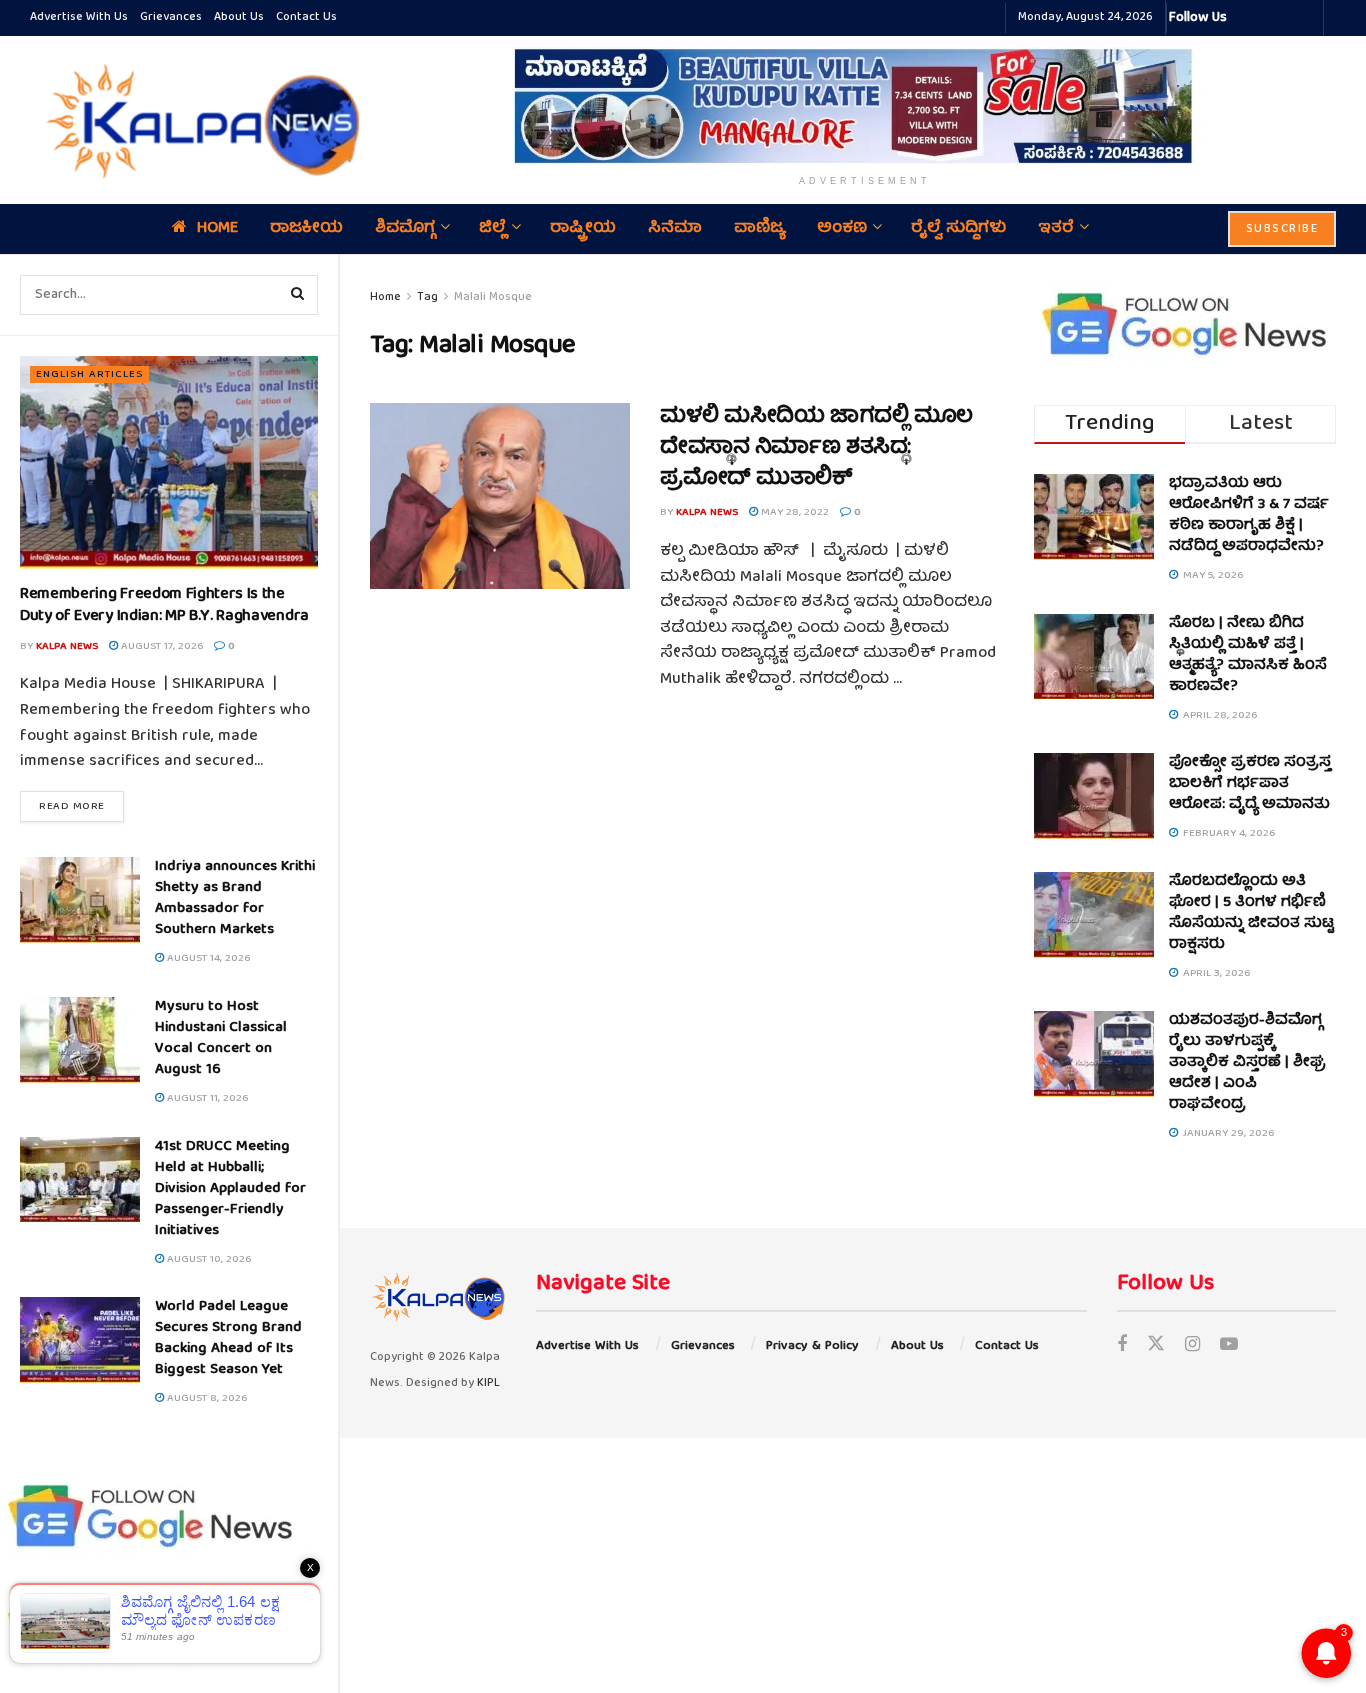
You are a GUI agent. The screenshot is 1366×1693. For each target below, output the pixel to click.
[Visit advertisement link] (865, 106)
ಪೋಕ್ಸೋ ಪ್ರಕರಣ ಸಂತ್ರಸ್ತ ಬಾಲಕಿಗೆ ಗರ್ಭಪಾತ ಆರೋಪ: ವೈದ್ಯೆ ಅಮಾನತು (1250, 784)
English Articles (89, 374)
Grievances (171, 17)
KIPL (488, 1383)
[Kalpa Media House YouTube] (1305, 18)
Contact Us (306, 17)
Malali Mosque (493, 297)
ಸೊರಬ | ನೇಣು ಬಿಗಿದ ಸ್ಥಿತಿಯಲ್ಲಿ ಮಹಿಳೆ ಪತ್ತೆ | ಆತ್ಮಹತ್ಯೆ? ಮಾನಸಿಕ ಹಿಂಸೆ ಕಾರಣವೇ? (1248, 655)
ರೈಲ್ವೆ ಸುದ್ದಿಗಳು (958, 229)
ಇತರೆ (1056, 229)
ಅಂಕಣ (842, 229)
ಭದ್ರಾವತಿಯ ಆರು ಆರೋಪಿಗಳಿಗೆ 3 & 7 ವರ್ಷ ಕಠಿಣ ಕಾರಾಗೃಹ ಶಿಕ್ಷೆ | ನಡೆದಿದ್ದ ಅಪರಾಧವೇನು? (1249, 515)
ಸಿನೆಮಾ (675, 229)
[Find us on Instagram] (1192, 1346)
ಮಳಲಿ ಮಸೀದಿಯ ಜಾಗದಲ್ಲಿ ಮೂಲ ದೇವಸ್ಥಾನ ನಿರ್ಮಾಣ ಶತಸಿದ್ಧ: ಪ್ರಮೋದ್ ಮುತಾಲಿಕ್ (816, 448)
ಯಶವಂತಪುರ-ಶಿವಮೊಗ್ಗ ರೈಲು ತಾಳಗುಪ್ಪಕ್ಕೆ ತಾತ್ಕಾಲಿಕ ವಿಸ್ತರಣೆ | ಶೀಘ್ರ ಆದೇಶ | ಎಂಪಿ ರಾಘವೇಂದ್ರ (1247, 1063)
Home (217, 229)
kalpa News (67, 646)
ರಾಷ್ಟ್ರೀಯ (583, 229)
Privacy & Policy (812, 1346)
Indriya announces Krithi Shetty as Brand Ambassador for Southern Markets (235, 898)
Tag (427, 297)
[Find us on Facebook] (1122, 1346)
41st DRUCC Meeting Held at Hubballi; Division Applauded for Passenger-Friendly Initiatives (230, 1189)
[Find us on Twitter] (1156, 1346)
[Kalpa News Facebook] (1245, 18)
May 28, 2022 (793, 512)
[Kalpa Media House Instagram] (1269, 18)
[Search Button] (298, 295)
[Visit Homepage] (198, 120)
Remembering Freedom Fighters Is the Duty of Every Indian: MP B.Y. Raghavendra (164, 606)
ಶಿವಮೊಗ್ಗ (405, 229)
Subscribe (1282, 229)
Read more (81, 806)
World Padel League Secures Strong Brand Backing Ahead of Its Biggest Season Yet (228, 1338)
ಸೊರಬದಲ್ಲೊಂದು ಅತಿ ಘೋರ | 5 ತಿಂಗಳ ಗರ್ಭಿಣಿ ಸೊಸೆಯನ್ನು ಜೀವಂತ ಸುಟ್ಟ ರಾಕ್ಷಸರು (1251, 913)
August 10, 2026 (207, 1259)
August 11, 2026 (206, 1098)
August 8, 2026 (205, 1398)
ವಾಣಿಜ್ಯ (759, 229)
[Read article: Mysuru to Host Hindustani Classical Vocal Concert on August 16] (80, 1040)
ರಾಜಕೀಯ (306, 229)
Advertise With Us (79, 17)
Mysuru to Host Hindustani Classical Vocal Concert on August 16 (221, 1038)
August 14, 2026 (207, 958)
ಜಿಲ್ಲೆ (492, 229)
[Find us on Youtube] (1229, 1346)
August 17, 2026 (160, 646)
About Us (239, 17)
